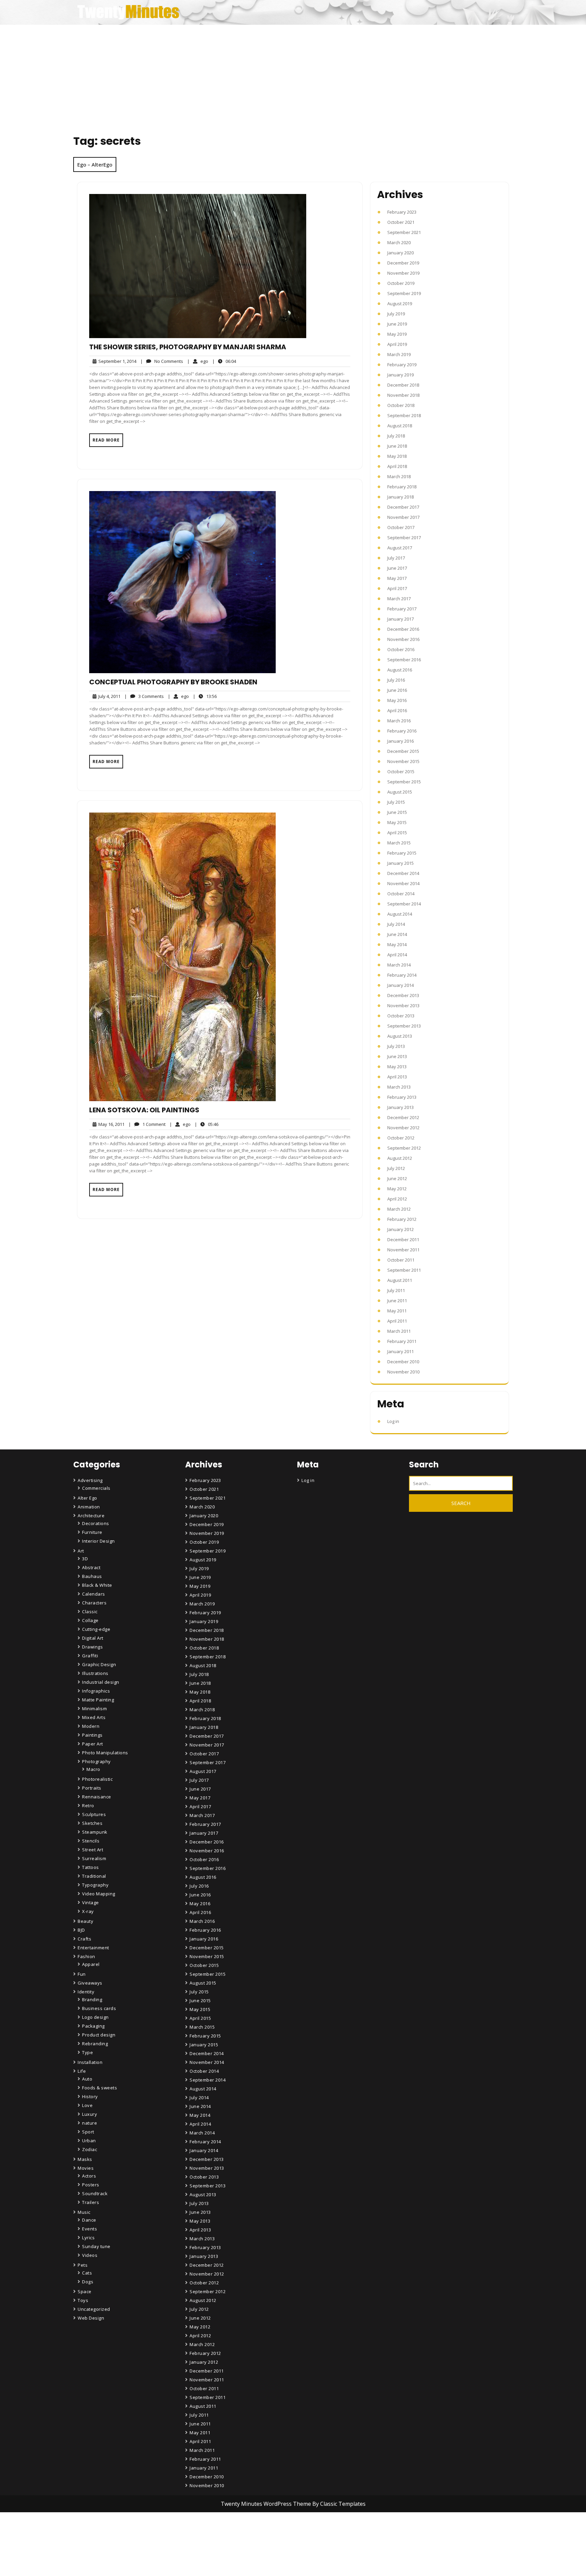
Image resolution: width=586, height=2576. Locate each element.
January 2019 (401, 375)
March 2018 (399, 476)
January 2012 (401, 1229)
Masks (85, 2159)
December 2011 (403, 1240)
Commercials (96, 1488)
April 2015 (397, 833)
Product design (99, 2035)
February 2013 (402, 1097)
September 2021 (404, 232)
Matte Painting (98, 1700)
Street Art (93, 1850)
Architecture (91, 1516)
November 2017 (403, 517)
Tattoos (91, 1867)
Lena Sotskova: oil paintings (144, 1110)
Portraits (92, 1788)
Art (81, 1551)
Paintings (92, 1735)
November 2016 (403, 639)
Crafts (84, 1939)
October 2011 (401, 1260)
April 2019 (397, 344)
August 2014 (400, 914)
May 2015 (397, 822)
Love (87, 2105)
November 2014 (403, 883)
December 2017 (403, 507)
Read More (106, 440)
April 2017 (397, 588)
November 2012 (403, 1128)
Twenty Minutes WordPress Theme (267, 2504)
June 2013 (397, 1056)
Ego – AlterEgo (95, 164)
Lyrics (88, 2238)
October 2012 (401, 1138)
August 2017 (400, 548)
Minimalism (94, 1709)
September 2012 (404, 1148)
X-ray (88, 1911)
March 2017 (399, 599)
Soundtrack (95, 2193)
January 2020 (401, 253)
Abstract (91, 1567)
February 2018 (402, 487)
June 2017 (397, 568)
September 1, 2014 (116, 361)
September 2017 (404, 538)
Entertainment (93, 1948)
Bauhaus (92, 1576)
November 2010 (403, 1372)
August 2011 (400, 1280)
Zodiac (90, 2149)
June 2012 (397, 1178)
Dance (89, 2220)
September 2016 (404, 660)
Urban (89, 2141)
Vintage (91, 1902)
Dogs (88, 2282)
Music (84, 2212)
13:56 (205, 696)
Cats (87, 2273)
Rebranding (95, 2044)
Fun (82, 1974)
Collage (90, 1620)
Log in (393, 1421)
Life (82, 2071)
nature (90, 2123)
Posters (91, 2185)
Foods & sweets (100, 2088)
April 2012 (397, 1199)
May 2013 (397, 1067)
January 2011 (401, 1351)
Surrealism (94, 1858)
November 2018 (403, 395)
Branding (92, 1999)
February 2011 (402, 1341)
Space (85, 2291)
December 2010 (403, 1362)
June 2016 (397, 690)
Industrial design (101, 1682)
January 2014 (401, 985)
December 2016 (403, 629)
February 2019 (402, 365)
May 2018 (397, 456)
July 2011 (396, 1290)
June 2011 (397, 1301)
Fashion (86, 1956)
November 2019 (403, 273)
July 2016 (396, 680)
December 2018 (403, 385)
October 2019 (401, 283)
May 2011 (397, 1311)
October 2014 (401, 894)
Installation (90, 2062)
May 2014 (397, 944)
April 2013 (397, 1077)
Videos (90, 2255)
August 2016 (400, 670)
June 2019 (397, 324)
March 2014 (399, 965)
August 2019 (400, 304)
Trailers (91, 2202)
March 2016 (399, 721)
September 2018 (404, 415)
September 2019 (404, 293)
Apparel (91, 1964)
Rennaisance (97, 1797)
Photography (96, 1761)
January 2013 (401, 1107)
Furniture (92, 1532)
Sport (88, 2132)
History (90, 2096)
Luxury (90, 2114)
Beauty (85, 1921)
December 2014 (403, 873)
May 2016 (397, 700)
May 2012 (397, 1189)
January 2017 (401, 619)
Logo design (95, 2017)
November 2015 (403, 761)
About (197, 2553)
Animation (89, 1507)
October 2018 (401, 405)
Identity (86, 1992)
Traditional (94, 1876)
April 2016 (397, 710)
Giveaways (90, 1983)
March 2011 (399, 1331)
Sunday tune (96, 2246)
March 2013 (399, 1087)
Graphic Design (99, 1664)
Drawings (92, 1647)
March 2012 (399, 1209)
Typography (95, 1885)
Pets (83, 2265)
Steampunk (95, 1832)
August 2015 (400, 792)
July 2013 (396, 1046)
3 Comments (144, 696)
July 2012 (396, 1168)
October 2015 (401, 772)
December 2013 (403, 995)
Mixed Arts (94, 1717)
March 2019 (399, 354)
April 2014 (397, 955)
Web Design (91, 2318)
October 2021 (401, 222)
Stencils (91, 1841)
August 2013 (400, 1036)
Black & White (97, 1585)
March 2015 (399, 843)
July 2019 (396, 314)
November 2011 (403, 1250)
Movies (86, 2168)
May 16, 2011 (110, 1124)
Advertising (90, 1480)
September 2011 (404, 1270)
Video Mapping (99, 1894)
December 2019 (403, 263)
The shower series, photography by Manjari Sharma (188, 347)
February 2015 (402, 853)
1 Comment (147, 1124)
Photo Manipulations (105, 1753)
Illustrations (95, 1673)
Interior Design (99, 1541)
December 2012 (403, 1117)
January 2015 (401, 863)
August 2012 (400, 1158)
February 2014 (402, 975)
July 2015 (396, 802)
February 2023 (402, 212)
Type (87, 2052)
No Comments (162, 361)
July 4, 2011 (108, 696)
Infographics (96, 1691)
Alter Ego (87, 1498)
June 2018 (397, 446)
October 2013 (401, 1016)
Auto (87, 2079)
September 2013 (404, 1026)
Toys (83, 2300)
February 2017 (402, 609)
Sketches (92, 1823)
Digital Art (93, 1638)
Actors (89, 2176)
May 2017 (397, 578)
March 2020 (399, 242)
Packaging (93, 2026)
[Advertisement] (293, 76)
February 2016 (402, 731)
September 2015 (404, 782)
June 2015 (397, 812)
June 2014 (397, 934)
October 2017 (401, 527)
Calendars (94, 1594)
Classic (90, 1612)
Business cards (99, 2008)
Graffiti (90, 1656)
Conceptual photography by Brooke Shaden (173, 682)
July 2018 (396, 436)
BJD (81, 1930)
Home (197, 2534)
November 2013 (403, 1006)
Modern (91, 1726)
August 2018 (400, 426)
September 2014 (404, 904)
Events (90, 2229)
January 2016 (401, 741)
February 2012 (402, 1219)
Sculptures (94, 1814)
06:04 (224, 361)
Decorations (96, 1523)
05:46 (207, 1124)
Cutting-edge (96, 1629)
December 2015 (403, 751)
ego (198, 361)
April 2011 (397, 1321)
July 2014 (396, 924)
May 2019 (397, 334)
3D (85, 1559)
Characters (94, 1603)
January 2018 (401, 497)
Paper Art (93, 1744)
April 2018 (397, 466)
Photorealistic (97, 1779)
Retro (88, 1806)
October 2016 (401, 649)
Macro (93, 1769)
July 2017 (396, 558)
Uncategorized (94, 2309)
